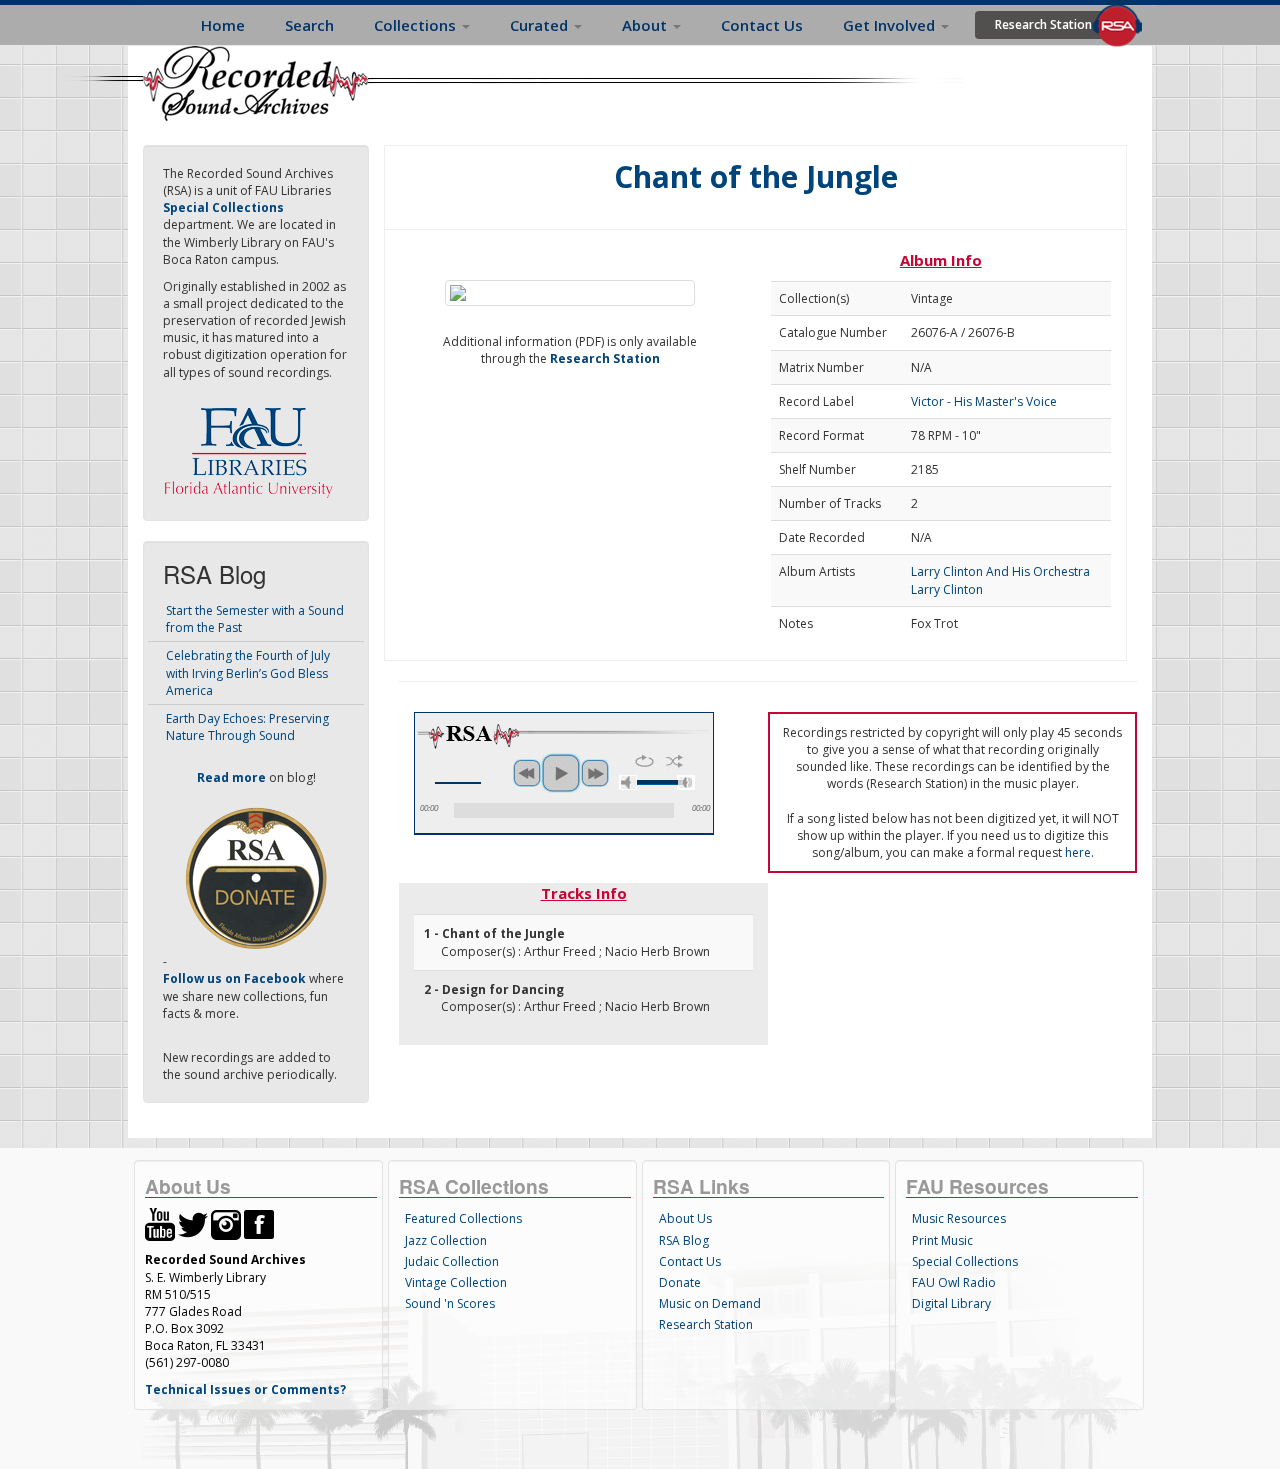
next (595, 773)
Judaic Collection (452, 1261)
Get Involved (891, 25)
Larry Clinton (947, 589)
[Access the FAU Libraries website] (253, 444)
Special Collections (965, 1261)
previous (527, 773)
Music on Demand (710, 1303)
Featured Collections (463, 1218)
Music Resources (959, 1218)
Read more (231, 777)
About (646, 25)
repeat (644, 761)
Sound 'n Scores (450, 1303)
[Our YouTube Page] (160, 1223)
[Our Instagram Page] (226, 1223)
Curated (541, 25)
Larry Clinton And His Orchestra (1000, 571)
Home (223, 25)
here (1078, 852)
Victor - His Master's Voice (984, 401)
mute (628, 782)
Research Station (1043, 24)
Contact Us (762, 25)
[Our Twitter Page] (193, 1223)
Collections (417, 25)
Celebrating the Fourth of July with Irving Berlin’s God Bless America (248, 672)
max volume (686, 782)
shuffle (674, 761)
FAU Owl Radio (954, 1282)
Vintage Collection (456, 1282)
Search (309, 25)
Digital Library (951, 1303)
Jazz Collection (446, 1240)
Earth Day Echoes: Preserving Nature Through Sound (247, 727)
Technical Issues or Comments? (245, 1389)
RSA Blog (684, 1240)
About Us (685, 1218)
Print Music (942, 1240)
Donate (680, 1282)
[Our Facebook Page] (259, 1223)
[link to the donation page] (256, 877)
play (561, 773)
